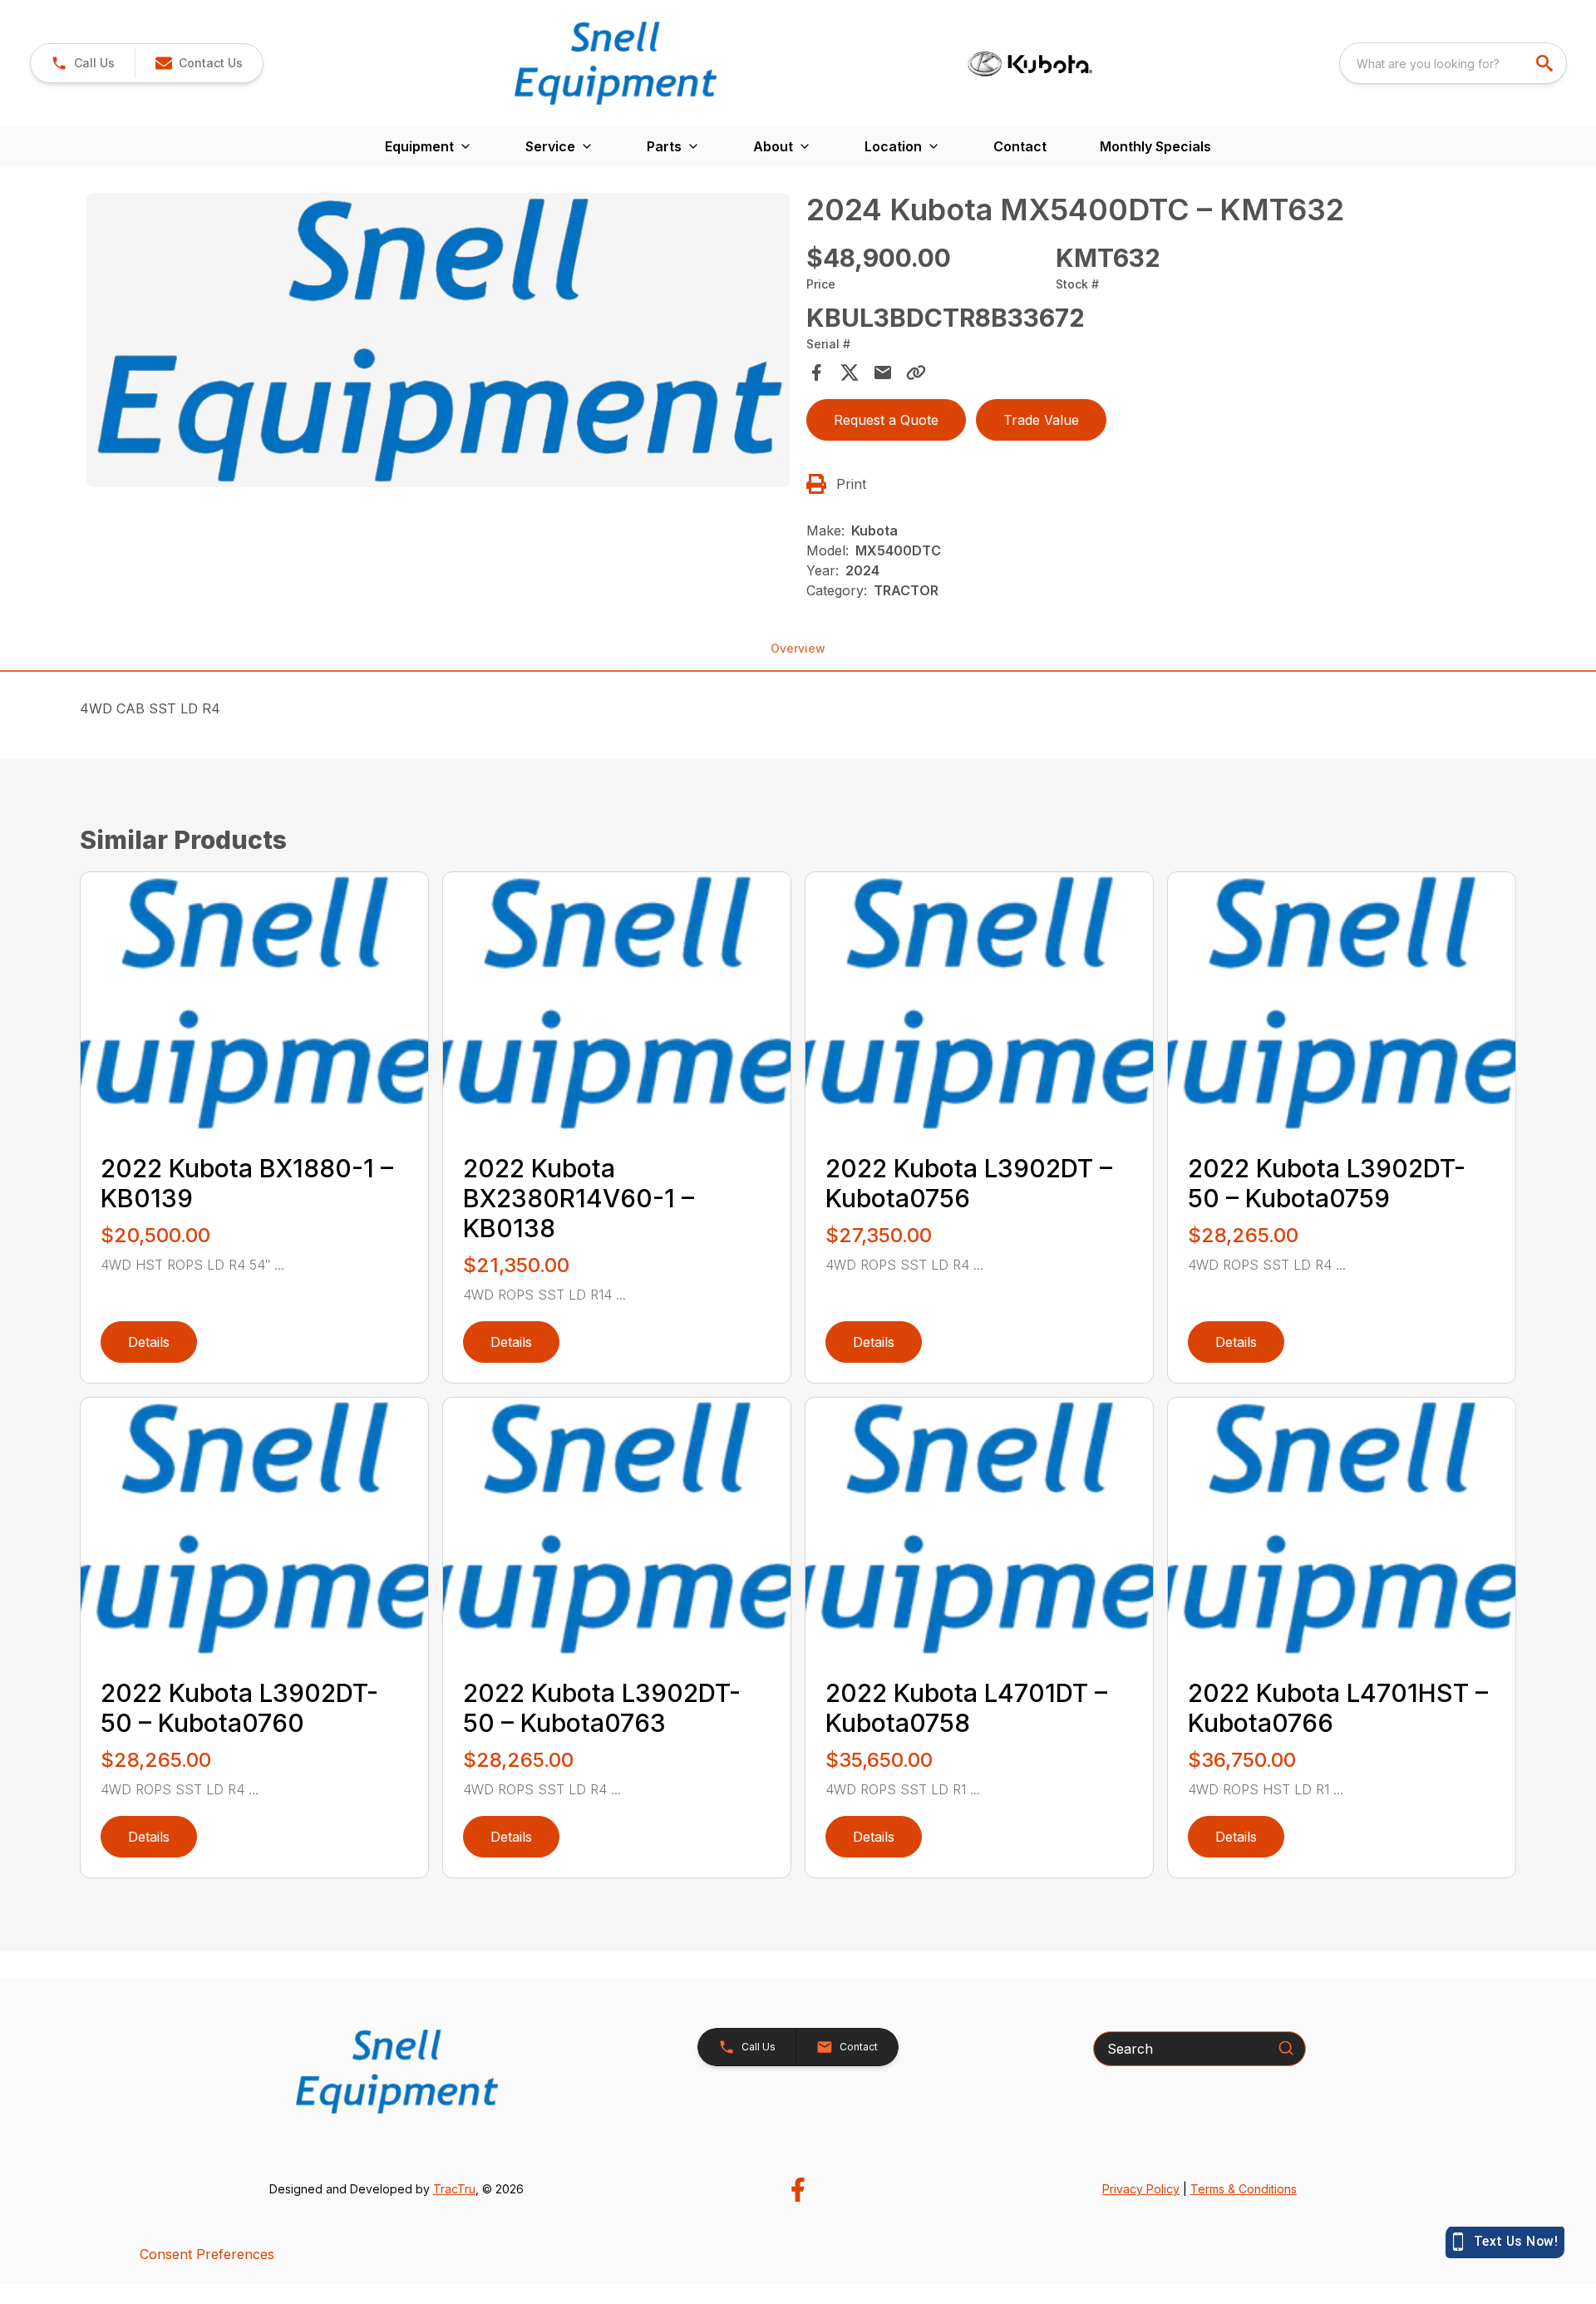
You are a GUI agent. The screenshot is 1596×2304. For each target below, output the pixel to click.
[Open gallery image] (438, 340)
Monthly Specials (1155, 146)
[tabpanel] (438, 342)
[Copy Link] (916, 372)
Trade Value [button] (1041, 420)
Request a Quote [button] (886, 420)
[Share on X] (850, 372)
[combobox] (1453, 63)
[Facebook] (798, 2190)
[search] (1546, 63)
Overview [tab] (798, 648)
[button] (83, 63)
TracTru (454, 2189)
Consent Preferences (207, 2254)
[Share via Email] (883, 372)
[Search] (1286, 2048)
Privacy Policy (1141, 2189)
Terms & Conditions (1244, 2189)
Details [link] (149, 1342)
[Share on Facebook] (816, 372)
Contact (1020, 146)
